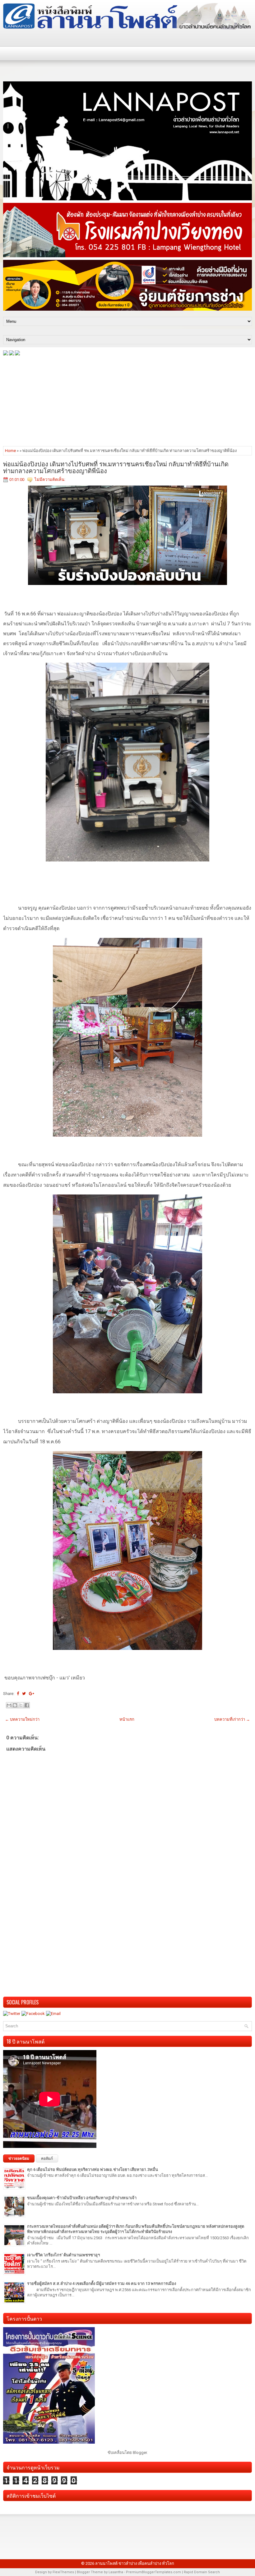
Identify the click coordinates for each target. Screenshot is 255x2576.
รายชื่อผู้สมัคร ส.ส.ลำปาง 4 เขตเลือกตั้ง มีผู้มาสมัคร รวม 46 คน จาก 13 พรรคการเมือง (102, 2284)
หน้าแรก (127, 1719)
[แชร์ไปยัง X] (21, 1705)
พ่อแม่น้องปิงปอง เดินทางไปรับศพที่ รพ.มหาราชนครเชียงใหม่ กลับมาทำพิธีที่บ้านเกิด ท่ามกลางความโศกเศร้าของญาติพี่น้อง (116, 467)
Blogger (140, 2453)
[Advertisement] (127, 400)
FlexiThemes (63, 2572)
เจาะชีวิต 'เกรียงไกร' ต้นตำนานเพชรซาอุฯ (63, 2255)
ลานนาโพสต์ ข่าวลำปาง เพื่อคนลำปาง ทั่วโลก (135, 2563)
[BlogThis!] (15, 1705)
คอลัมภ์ (47, 2158)
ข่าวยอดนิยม (19, 2158)
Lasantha (116, 2572)
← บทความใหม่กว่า (22, 1719)
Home (10, 451)
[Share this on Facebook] (18, 1694)
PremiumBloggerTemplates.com (153, 2572)
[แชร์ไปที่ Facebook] (27, 1705)
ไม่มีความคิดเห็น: (50, 480)
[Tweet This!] (24, 1694)
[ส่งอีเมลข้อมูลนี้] (9, 1705)
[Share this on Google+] (32, 1694)
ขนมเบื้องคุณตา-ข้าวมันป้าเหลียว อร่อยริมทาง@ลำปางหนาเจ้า (82, 2198)
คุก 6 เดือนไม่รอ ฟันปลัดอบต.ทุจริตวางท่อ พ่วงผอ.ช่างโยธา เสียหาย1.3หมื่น (93, 2170)
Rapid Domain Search (202, 2572)
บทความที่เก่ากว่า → (232, 1719)
